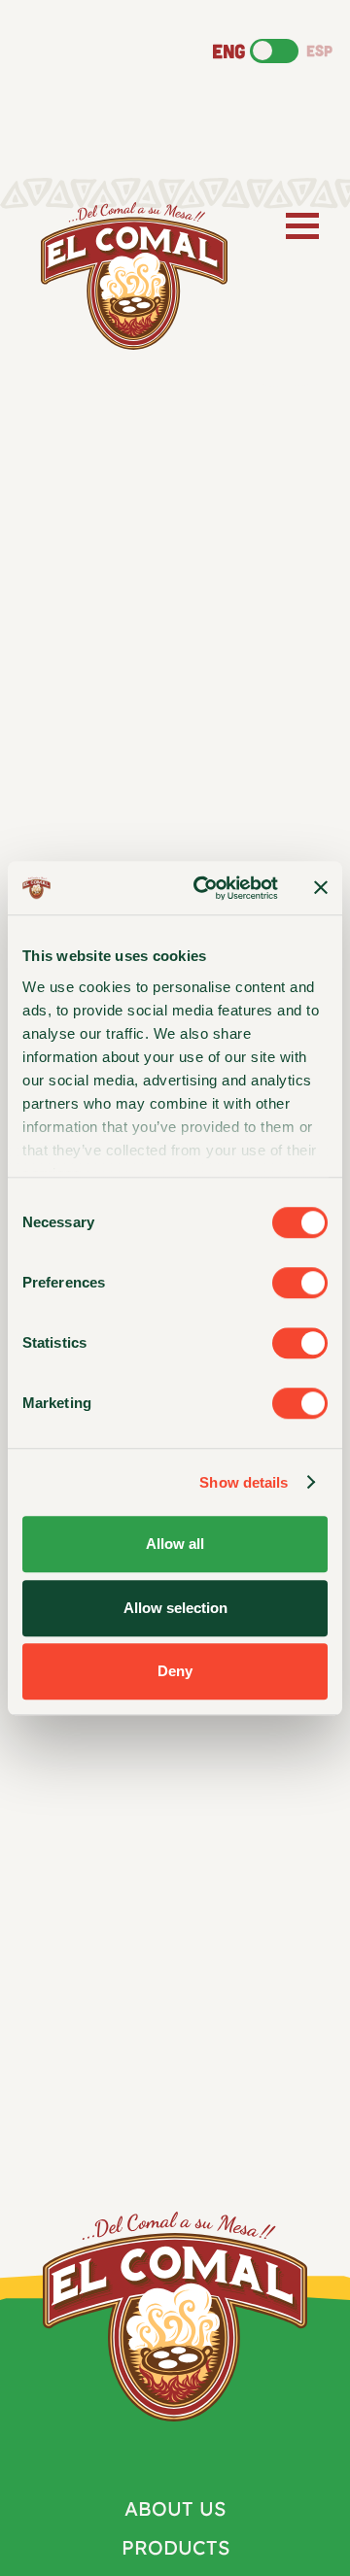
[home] (129, 276)
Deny (175, 1671)
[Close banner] (321, 888)
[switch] (300, 1283)
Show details (244, 1482)
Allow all (175, 1544)
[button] (298, 225)
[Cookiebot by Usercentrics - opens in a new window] (205, 888)
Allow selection (175, 1608)
